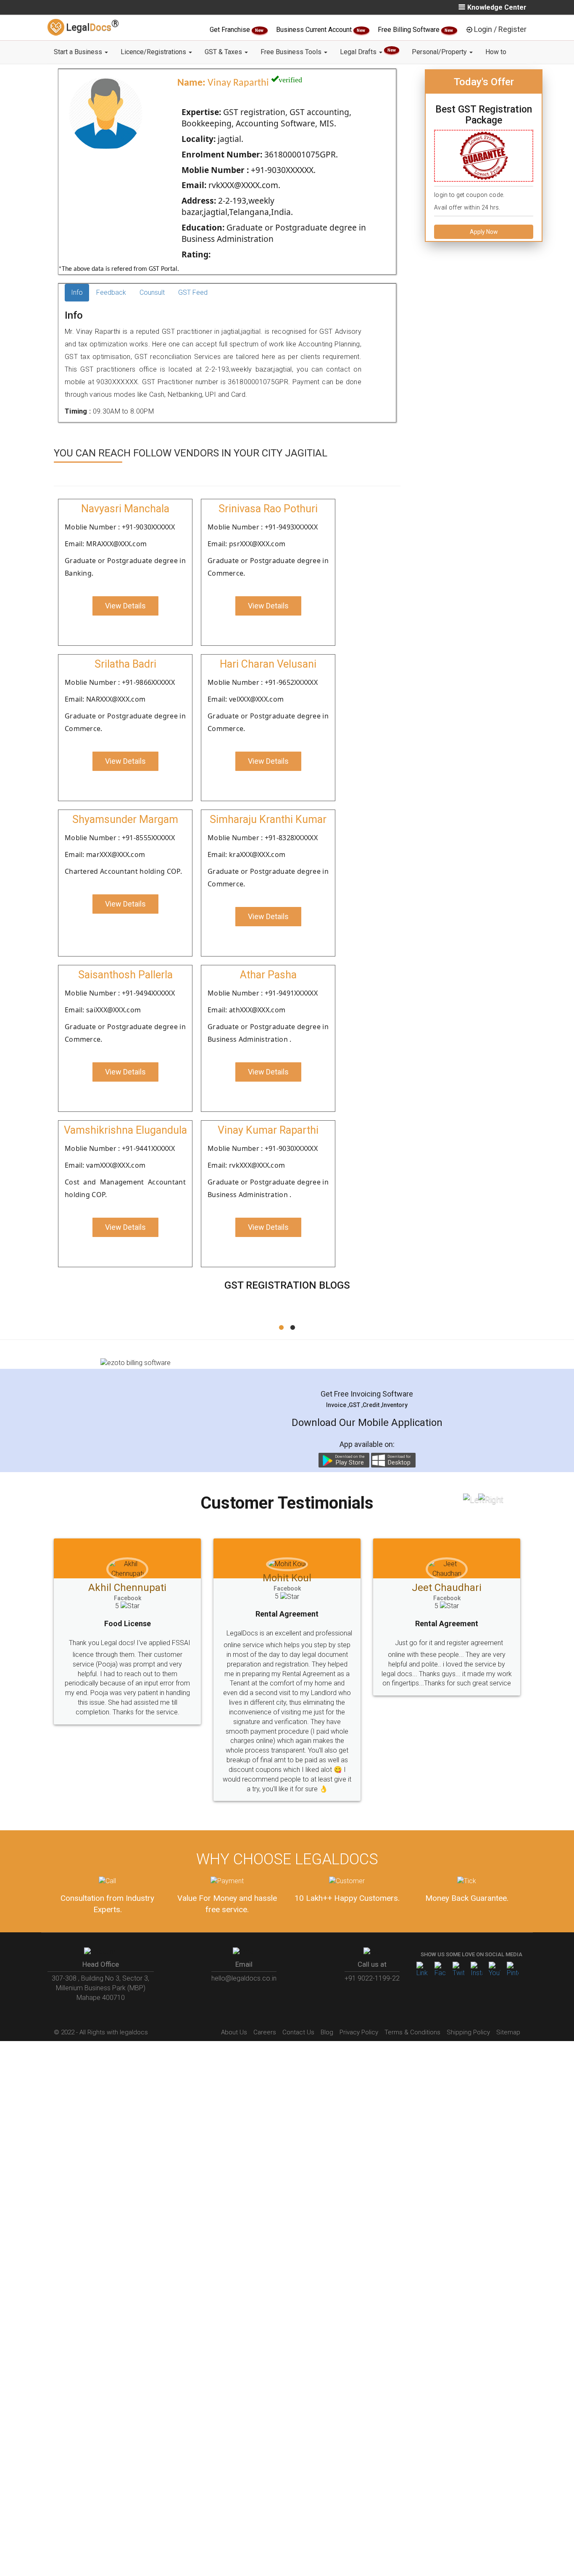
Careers (265, 2032)
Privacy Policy (359, 2032)
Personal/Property (440, 52)
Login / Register (500, 29)
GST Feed (193, 292)
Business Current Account (315, 30)
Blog (327, 2032)
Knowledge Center (497, 7)
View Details (125, 606)
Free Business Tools (292, 52)
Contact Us (298, 2032)
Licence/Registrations (154, 52)
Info (77, 292)
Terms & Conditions (412, 2032)
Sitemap (508, 2032)
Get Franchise (231, 30)
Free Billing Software (409, 30)
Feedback (111, 292)
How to (496, 52)
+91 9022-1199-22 (372, 1978)
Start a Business (79, 52)
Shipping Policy (468, 2032)
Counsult (152, 292)
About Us (234, 2032)
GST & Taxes (224, 52)
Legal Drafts (368, 52)
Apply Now (484, 232)
